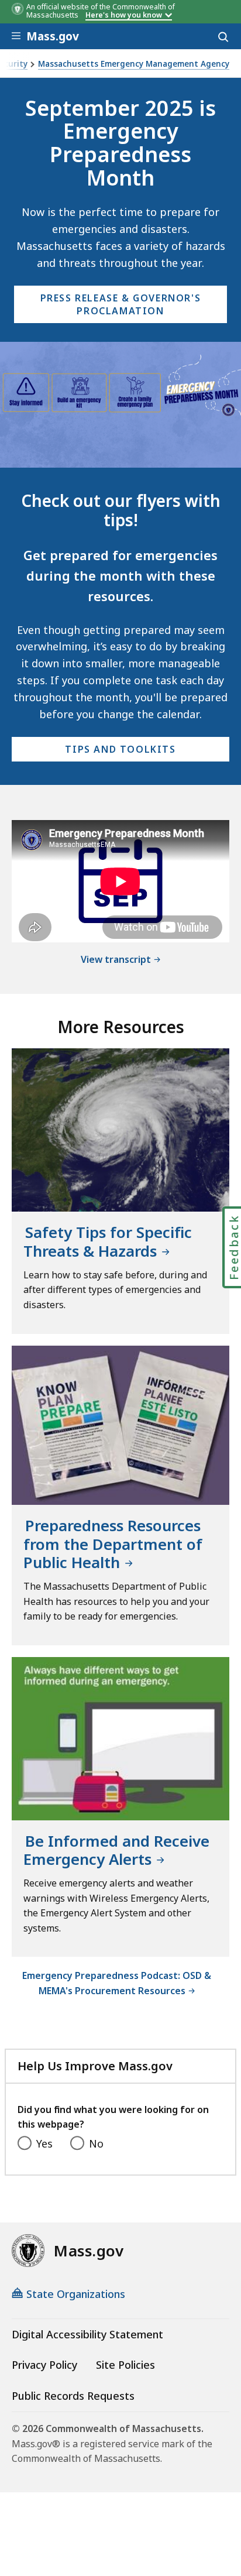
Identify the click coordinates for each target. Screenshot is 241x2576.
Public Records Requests (73, 2396)
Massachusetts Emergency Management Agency (134, 64)
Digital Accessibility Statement (87, 2334)
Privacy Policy (44, 2365)
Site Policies (125, 2365)
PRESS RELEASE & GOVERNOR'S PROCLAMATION (121, 304)
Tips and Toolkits (120, 749)
